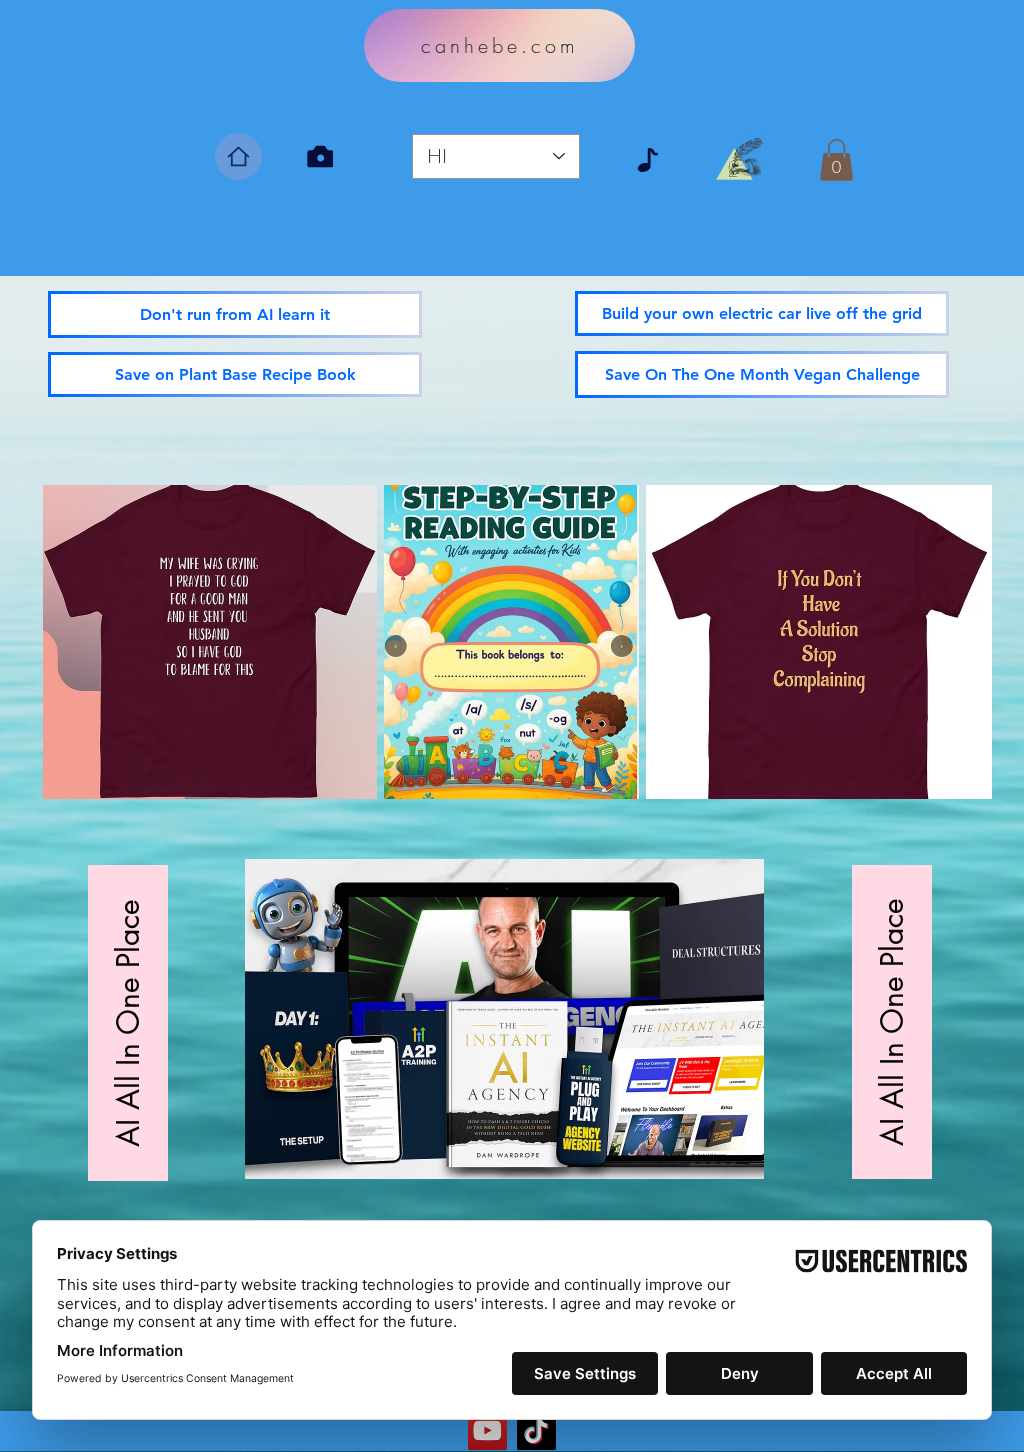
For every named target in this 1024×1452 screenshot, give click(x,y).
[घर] (238, 156)
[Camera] (320, 156)
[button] (836, 160)
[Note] (648, 160)
